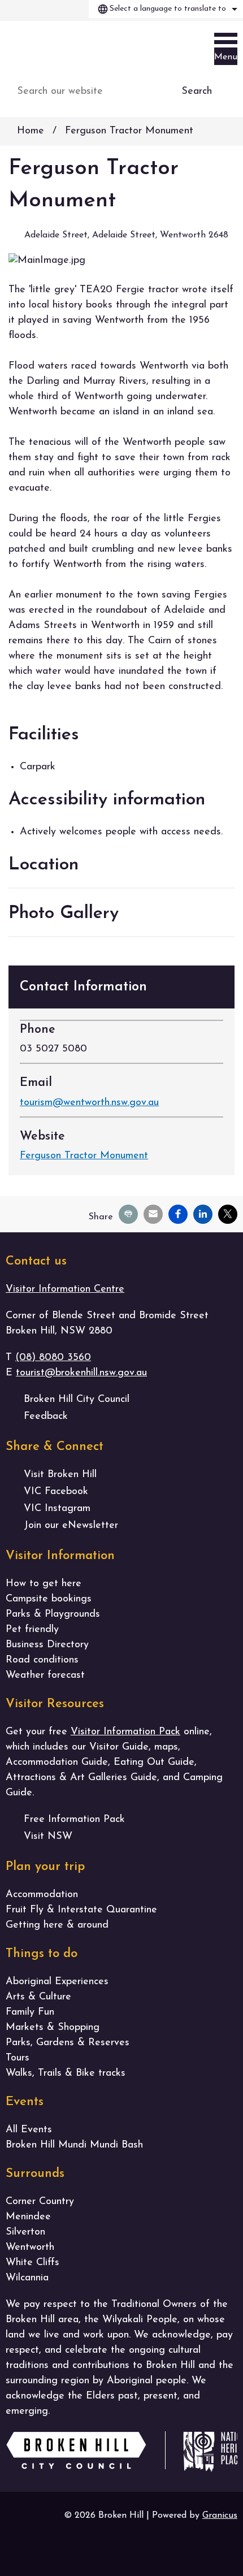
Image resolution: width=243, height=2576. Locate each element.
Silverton (25, 2232)
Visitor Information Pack (125, 1732)
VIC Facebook (56, 1492)
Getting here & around (57, 1925)
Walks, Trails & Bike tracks (66, 2073)
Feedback (46, 1417)
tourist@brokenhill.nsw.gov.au (81, 1373)
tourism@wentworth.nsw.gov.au (89, 1103)
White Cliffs (32, 2263)
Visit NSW (48, 1837)
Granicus (220, 2516)
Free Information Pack (74, 1820)
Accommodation (42, 1895)
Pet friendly (32, 1630)
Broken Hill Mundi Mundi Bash (74, 2145)
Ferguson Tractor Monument (84, 1156)
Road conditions (42, 1660)
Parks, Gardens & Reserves (68, 2043)
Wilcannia (27, 2278)
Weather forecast (45, 1676)
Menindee (28, 2217)
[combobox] (166, 9)
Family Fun (30, 2012)
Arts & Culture (38, 1997)
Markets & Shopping (53, 2028)
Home (31, 131)
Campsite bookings (49, 1599)
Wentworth (30, 2248)
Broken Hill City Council (77, 1400)
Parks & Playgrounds (53, 1614)
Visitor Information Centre (65, 1289)
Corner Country (40, 2202)
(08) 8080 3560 (53, 1358)
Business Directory (47, 1645)
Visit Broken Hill (60, 1475)
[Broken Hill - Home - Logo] (62, 48)
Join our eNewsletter (71, 1526)
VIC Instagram (57, 1509)
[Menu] (226, 41)
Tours (18, 2058)
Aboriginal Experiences (57, 1982)
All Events (29, 2130)
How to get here (44, 1584)
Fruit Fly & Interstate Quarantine (81, 1910)
